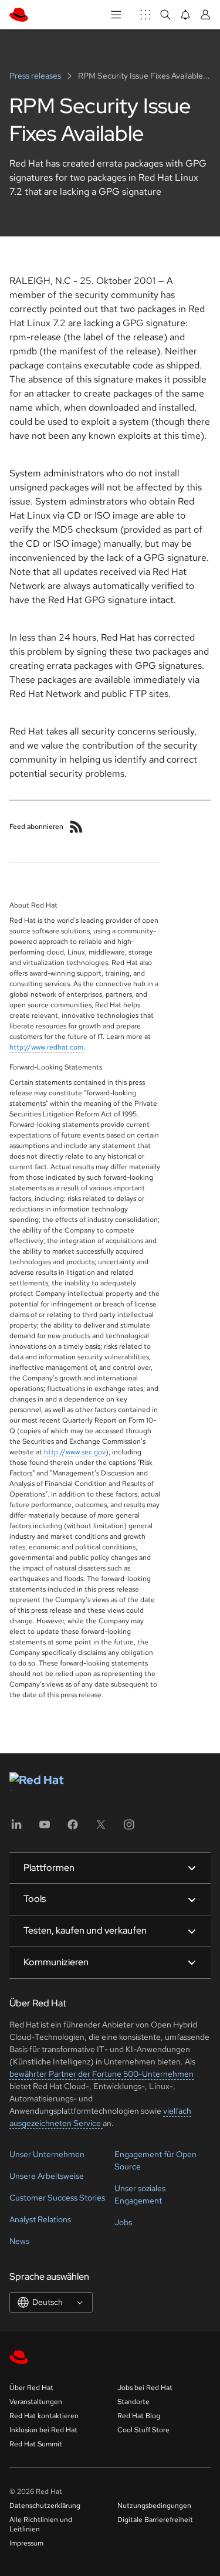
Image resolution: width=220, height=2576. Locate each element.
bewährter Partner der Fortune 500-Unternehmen (101, 2074)
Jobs (123, 2222)
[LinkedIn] (16, 1828)
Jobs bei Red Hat (145, 2388)
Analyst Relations (40, 2219)
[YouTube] (45, 1828)
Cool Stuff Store (143, 2430)
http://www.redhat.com (46, 1047)
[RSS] (76, 827)
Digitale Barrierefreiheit (155, 2520)
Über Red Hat (31, 2388)
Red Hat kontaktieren (44, 2416)
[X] (101, 1828)
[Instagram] (129, 1828)
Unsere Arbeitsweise (47, 2176)
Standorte (133, 2402)
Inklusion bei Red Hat (43, 2430)
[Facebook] (73, 1828)
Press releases (36, 76)
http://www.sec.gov (75, 1452)
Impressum (26, 2543)
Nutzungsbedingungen (154, 2506)
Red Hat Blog (139, 2416)
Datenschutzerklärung (45, 2506)
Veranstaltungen (36, 2402)
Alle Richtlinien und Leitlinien (41, 2524)
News (19, 2241)
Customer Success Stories (57, 2198)
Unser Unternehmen (47, 2154)
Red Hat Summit (36, 2444)
